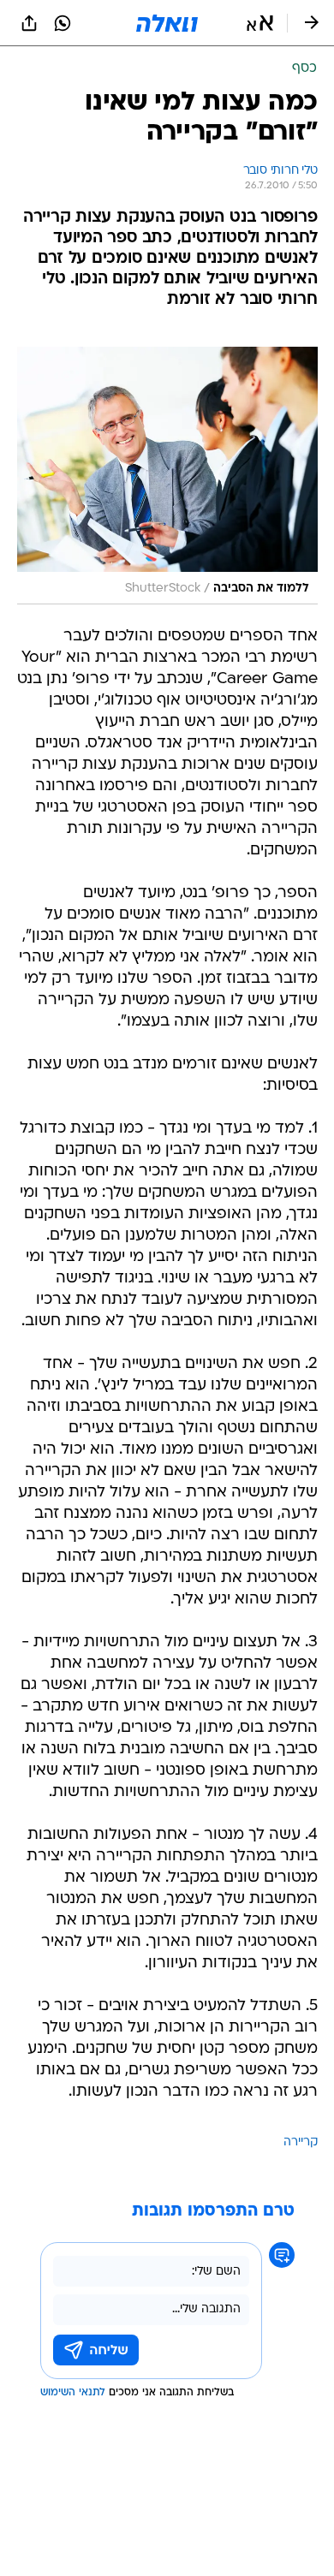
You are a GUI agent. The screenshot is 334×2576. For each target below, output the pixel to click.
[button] (260, 23)
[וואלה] (167, 23)
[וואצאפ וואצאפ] (63, 23)
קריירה (301, 2142)
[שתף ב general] (29, 23)
